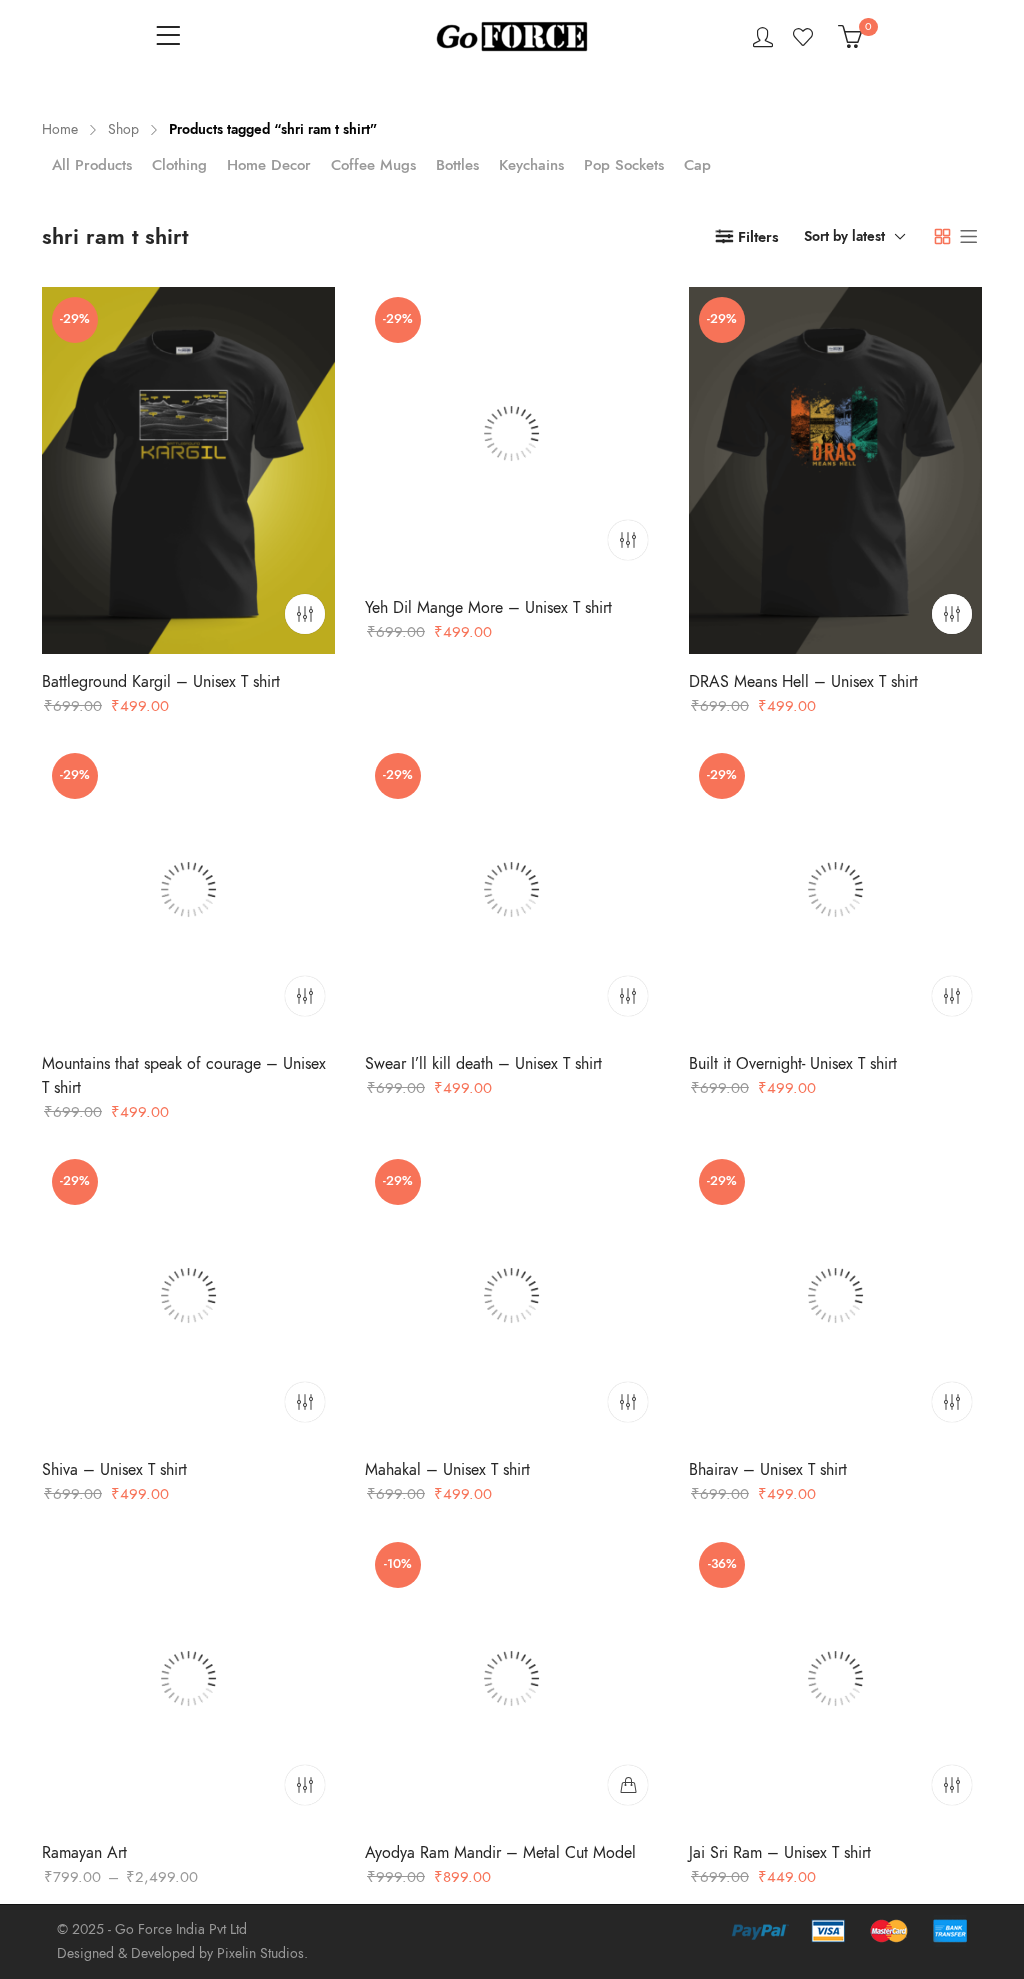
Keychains (531, 165)
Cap (697, 165)
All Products (92, 165)
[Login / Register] (763, 37)
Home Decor (269, 165)
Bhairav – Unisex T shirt (768, 1471)
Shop (123, 129)
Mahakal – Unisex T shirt (447, 1471)
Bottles (457, 165)
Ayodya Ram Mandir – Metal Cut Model (500, 1853)
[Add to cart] (629, 1785)
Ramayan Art (84, 1853)
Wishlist (805, 37)
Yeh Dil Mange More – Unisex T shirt (488, 608)
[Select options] (305, 614)
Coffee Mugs (373, 165)
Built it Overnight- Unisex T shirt (793, 1064)
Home (60, 129)
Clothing (179, 165)
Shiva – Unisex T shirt (114, 1471)
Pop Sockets (624, 165)
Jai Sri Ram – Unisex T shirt (780, 1853)
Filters (758, 237)
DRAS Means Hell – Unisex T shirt (803, 682)
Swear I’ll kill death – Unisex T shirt (483, 1064)
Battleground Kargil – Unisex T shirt (161, 682)
